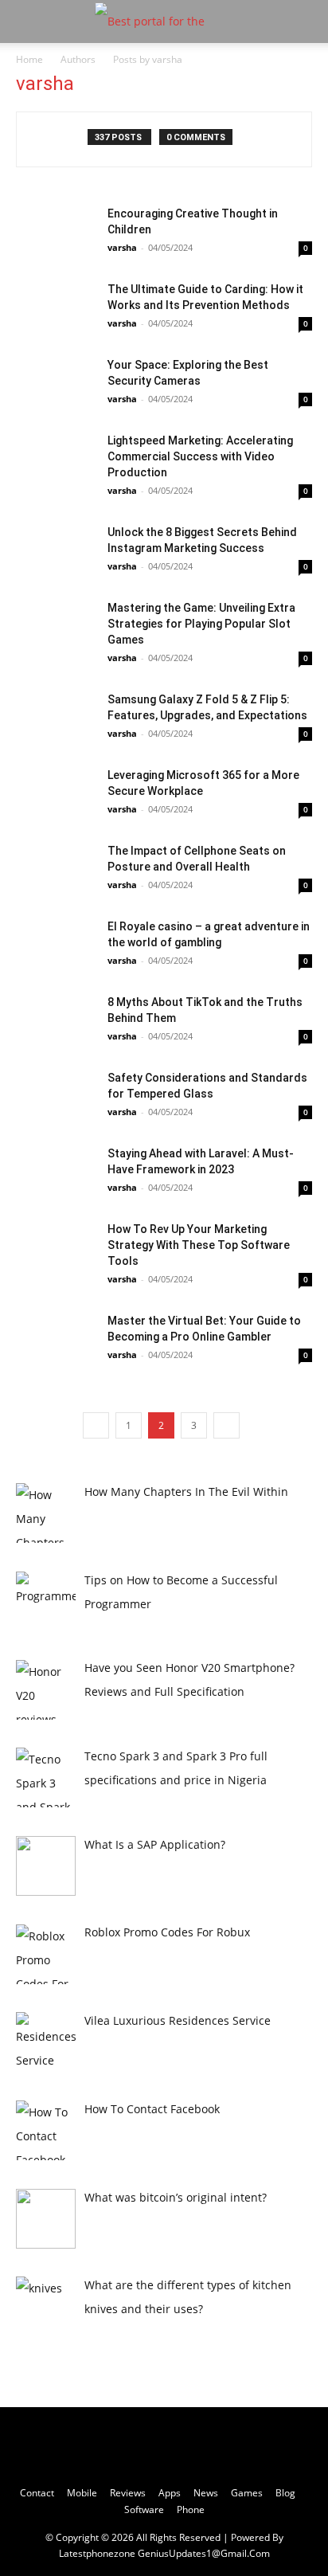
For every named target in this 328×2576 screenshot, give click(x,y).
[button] (27, 22)
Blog (285, 2493)
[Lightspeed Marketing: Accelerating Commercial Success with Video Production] (56, 460)
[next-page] (226, 1425)
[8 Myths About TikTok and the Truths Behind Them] (56, 1022)
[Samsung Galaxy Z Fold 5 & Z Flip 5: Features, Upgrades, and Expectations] (56, 719)
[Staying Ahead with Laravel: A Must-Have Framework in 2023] (56, 1173)
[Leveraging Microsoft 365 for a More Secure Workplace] (56, 795)
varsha (122, 247)
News (206, 2493)
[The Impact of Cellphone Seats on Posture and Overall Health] (56, 870)
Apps (170, 2493)
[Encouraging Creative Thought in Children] (56, 233)
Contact (37, 2493)
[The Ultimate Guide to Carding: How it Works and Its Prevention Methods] (56, 309)
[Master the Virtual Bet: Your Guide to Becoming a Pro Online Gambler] (56, 1340)
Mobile (82, 2493)
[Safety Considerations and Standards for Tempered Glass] (56, 1097)
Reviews (128, 2493)
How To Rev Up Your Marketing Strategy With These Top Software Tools (199, 1245)
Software (144, 2509)
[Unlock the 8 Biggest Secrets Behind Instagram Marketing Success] (56, 552)
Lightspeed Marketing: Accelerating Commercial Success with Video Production (200, 456)
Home (29, 59)
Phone (191, 2509)
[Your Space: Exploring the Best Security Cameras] (56, 384)
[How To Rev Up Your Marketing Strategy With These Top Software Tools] (56, 1249)
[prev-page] (96, 1425)
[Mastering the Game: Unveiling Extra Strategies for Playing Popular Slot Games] (56, 627)
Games (247, 2493)
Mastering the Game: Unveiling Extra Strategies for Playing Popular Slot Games (201, 624)
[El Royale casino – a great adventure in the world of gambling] (56, 946)
